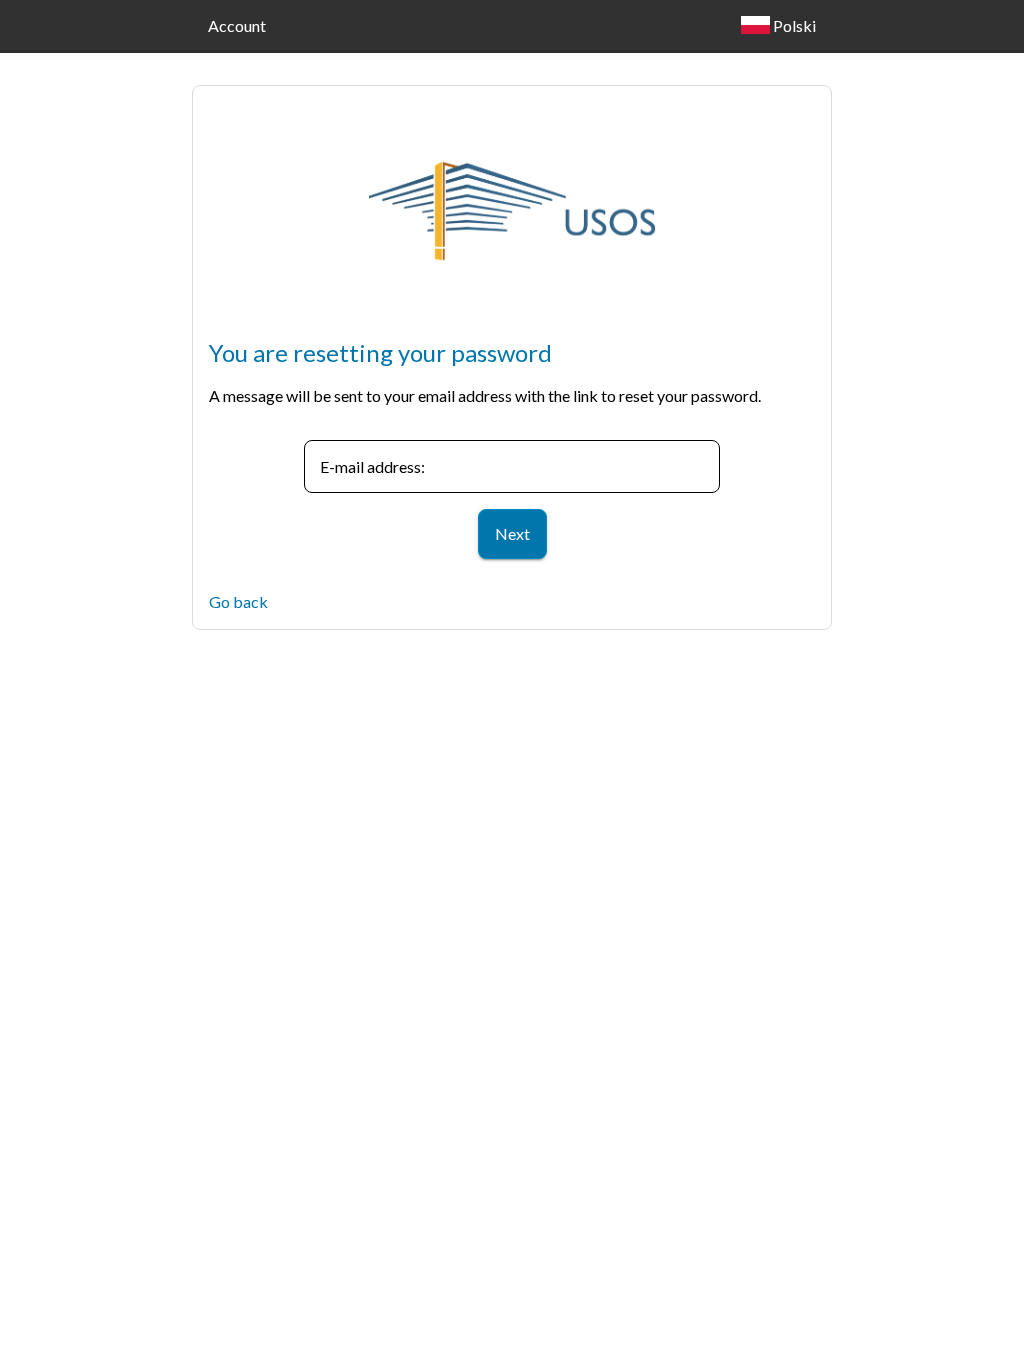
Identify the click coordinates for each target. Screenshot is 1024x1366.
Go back (238, 601)
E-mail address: (372, 466)
